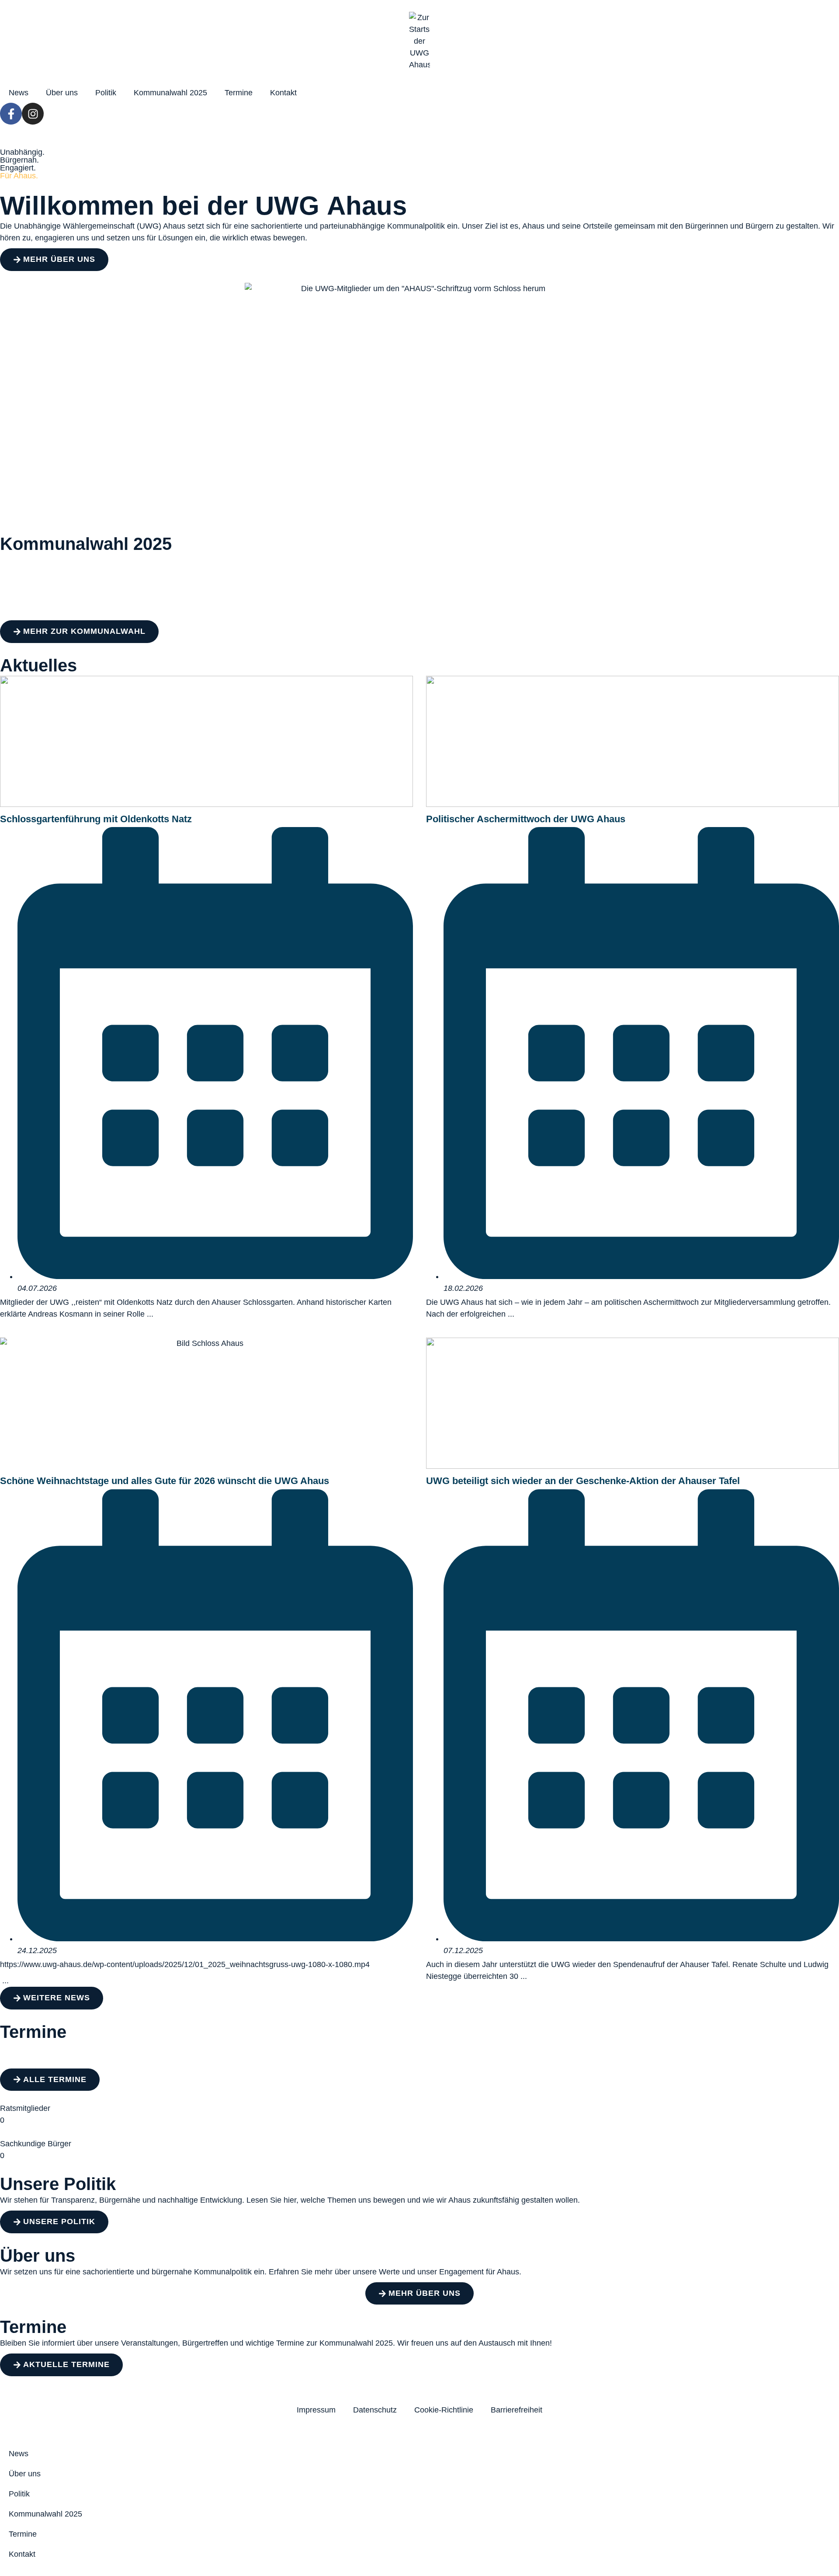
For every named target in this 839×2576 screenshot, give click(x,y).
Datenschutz (375, 2410)
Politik (106, 93)
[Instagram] (33, 114)
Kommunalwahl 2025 (170, 93)
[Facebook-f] (11, 114)
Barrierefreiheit (517, 2410)
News (19, 93)
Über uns (62, 93)
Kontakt (283, 93)
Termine (239, 93)
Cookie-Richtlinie (444, 2410)
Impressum (316, 2410)
